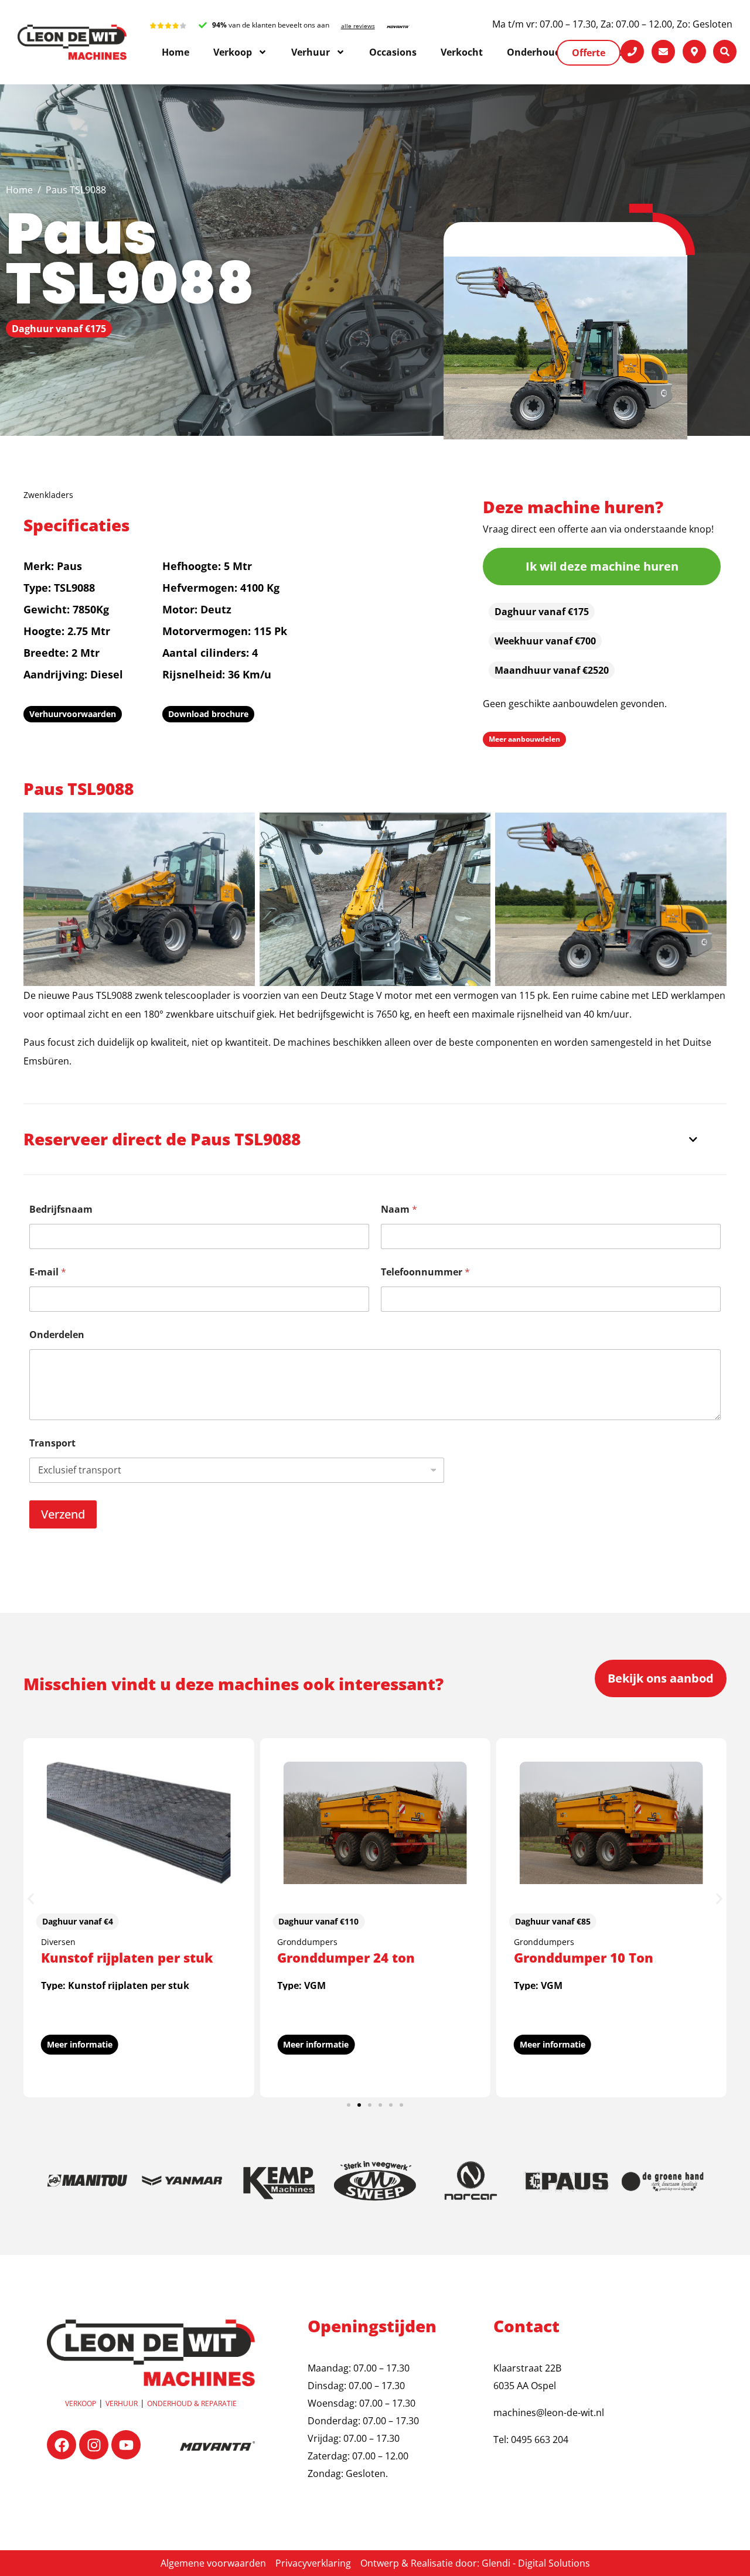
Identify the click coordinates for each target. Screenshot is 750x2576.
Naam (399, 1209)
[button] (31, 1899)
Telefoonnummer (425, 1272)
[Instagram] (94, 2445)
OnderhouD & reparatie (192, 2403)
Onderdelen (57, 1335)
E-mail (48, 1272)
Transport (52, 1443)
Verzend (63, 1514)
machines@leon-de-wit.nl (549, 2413)
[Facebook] (62, 2445)
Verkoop (81, 2403)
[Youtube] (126, 2445)
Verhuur (122, 2403)
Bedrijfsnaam (61, 1209)
